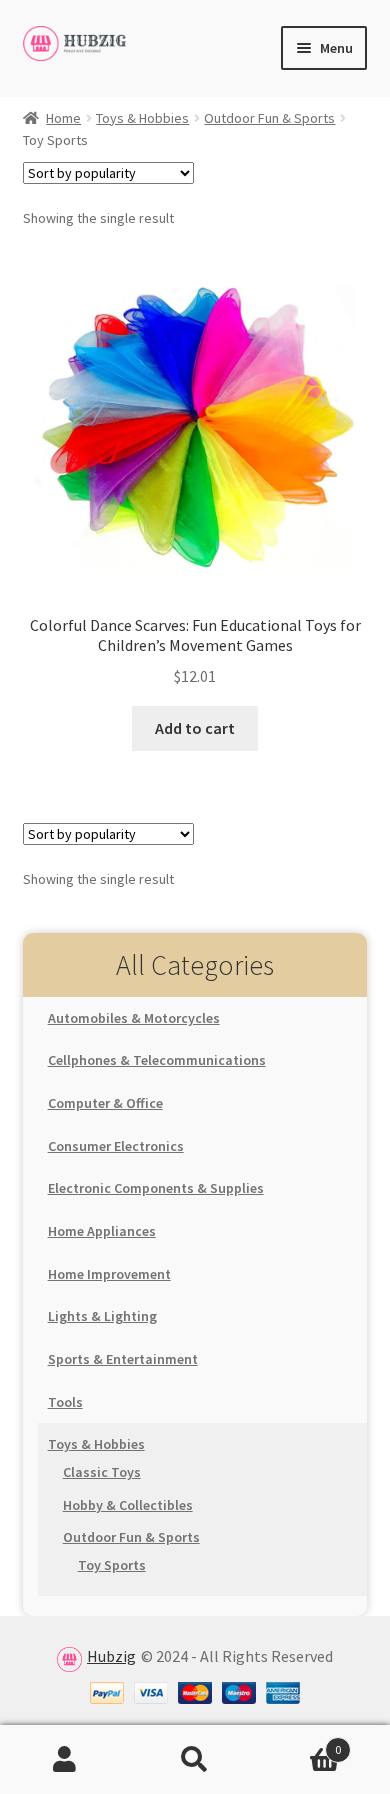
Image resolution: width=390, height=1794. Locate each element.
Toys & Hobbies (142, 118)
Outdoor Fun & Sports (269, 118)
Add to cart (195, 728)
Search (195, 1760)
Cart (300, 1742)
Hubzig (111, 1656)
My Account (65, 1760)
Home (63, 118)
